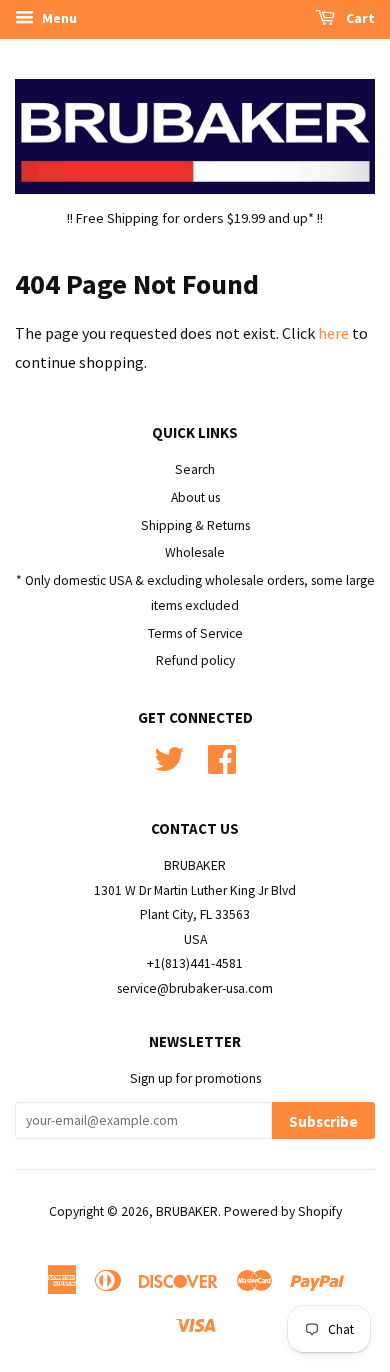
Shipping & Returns (195, 525)
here (333, 333)
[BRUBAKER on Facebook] (222, 757)
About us (195, 497)
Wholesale (195, 552)
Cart (359, 18)
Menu (58, 18)
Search (195, 469)
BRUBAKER (187, 1211)
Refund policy (195, 660)
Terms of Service (195, 633)
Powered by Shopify (283, 1211)
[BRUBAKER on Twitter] (169, 757)
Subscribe (323, 1121)
